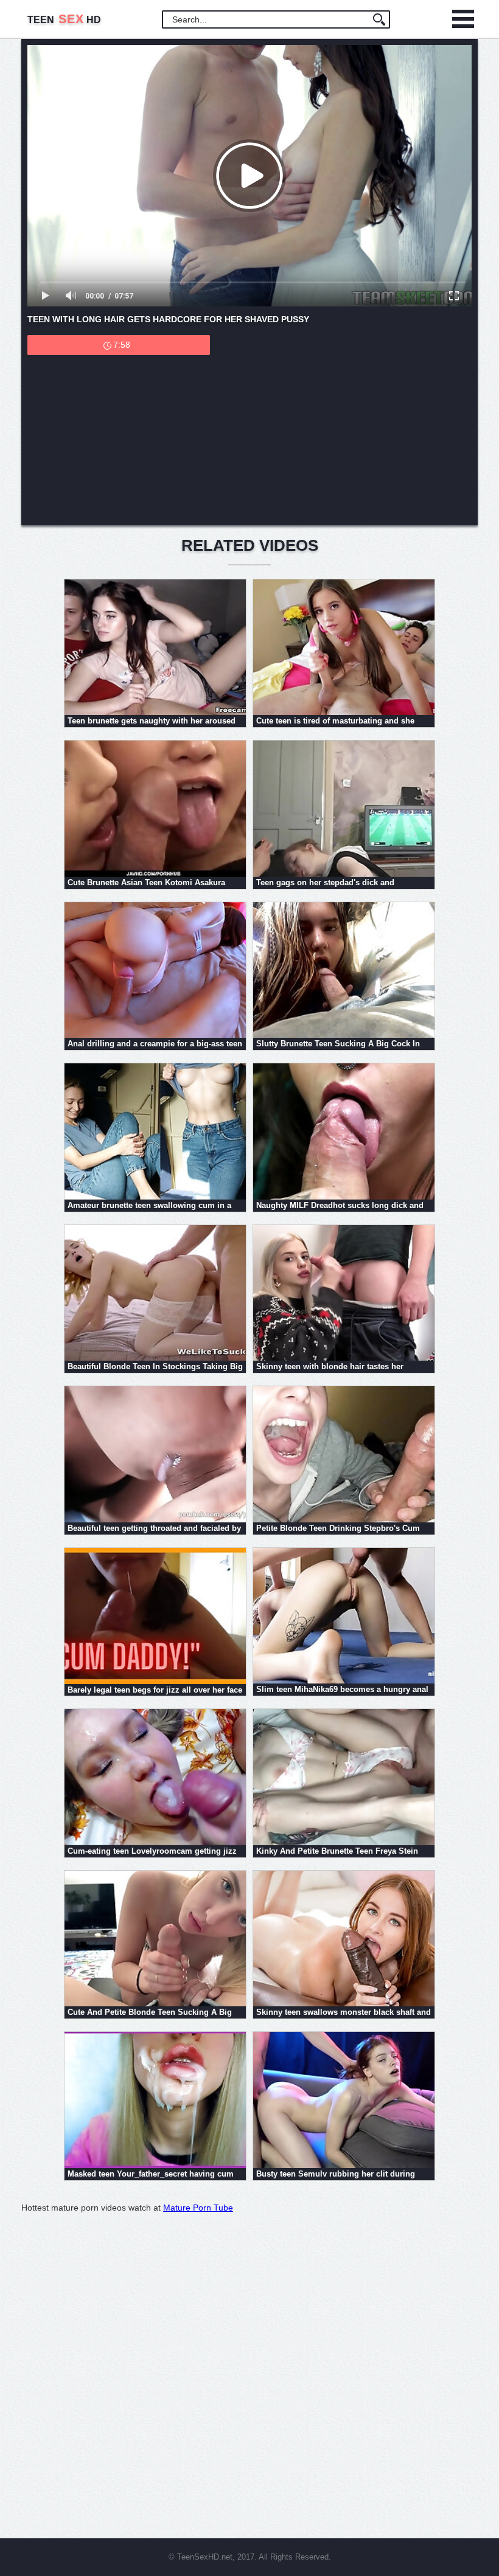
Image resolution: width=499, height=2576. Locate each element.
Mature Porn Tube (198, 2208)
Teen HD (64, 20)
